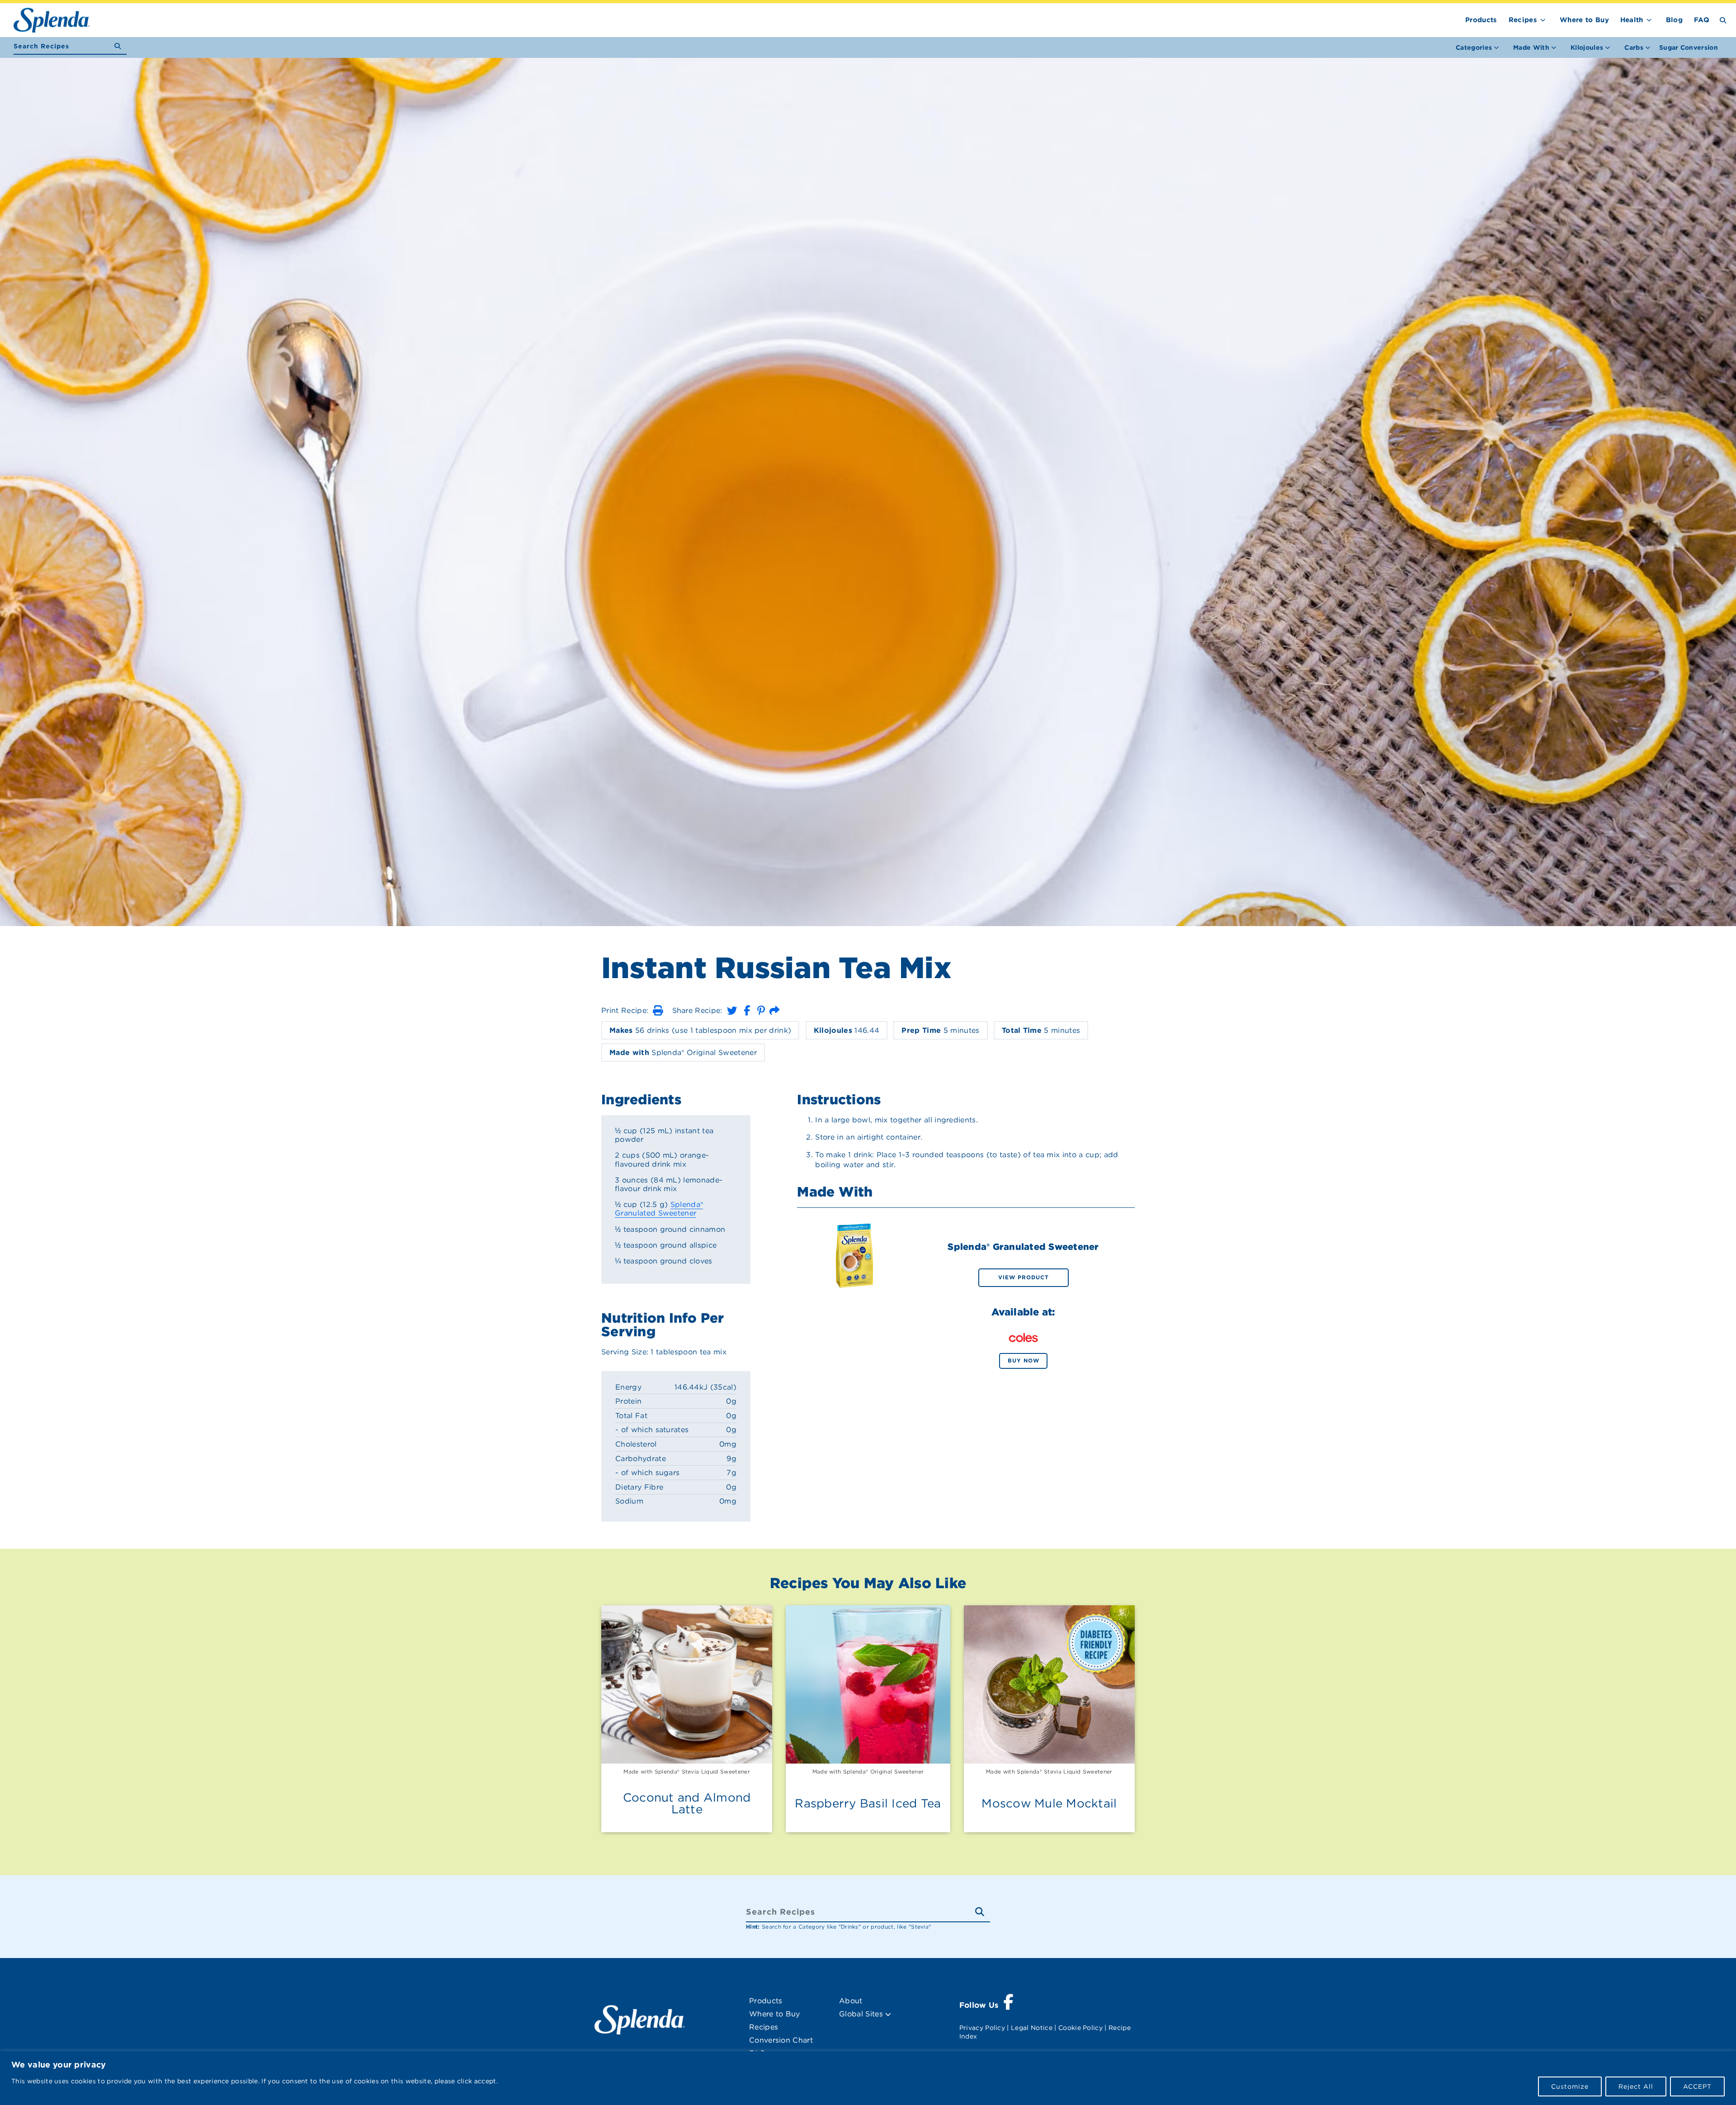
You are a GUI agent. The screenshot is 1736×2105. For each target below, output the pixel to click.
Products (1481, 20)
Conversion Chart (781, 2040)
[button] (658, 1010)
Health (1632, 20)
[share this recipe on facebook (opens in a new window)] (747, 1010)
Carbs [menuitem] (1634, 47)
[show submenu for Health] (1649, 18)
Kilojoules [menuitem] (1587, 47)
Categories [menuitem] (1474, 47)
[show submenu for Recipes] (1543, 18)
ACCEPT (1697, 2086)
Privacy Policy (982, 2028)
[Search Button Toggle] (1723, 20)
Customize (1570, 2086)
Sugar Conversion (1689, 47)
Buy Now (1024, 1360)
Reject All (1636, 2086)
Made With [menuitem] (1531, 47)
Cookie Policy (1080, 2028)
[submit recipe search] (120, 46)
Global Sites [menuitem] (862, 2014)
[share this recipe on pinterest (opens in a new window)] (761, 1010)
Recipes (1523, 20)
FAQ (1702, 20)
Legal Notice (1032, 2028)
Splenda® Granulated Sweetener (659, 1209)
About (851, 2001)
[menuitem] (1689, 47)
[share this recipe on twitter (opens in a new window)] (732, 1010)
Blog (1674, 20)
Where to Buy (1584, 20)
